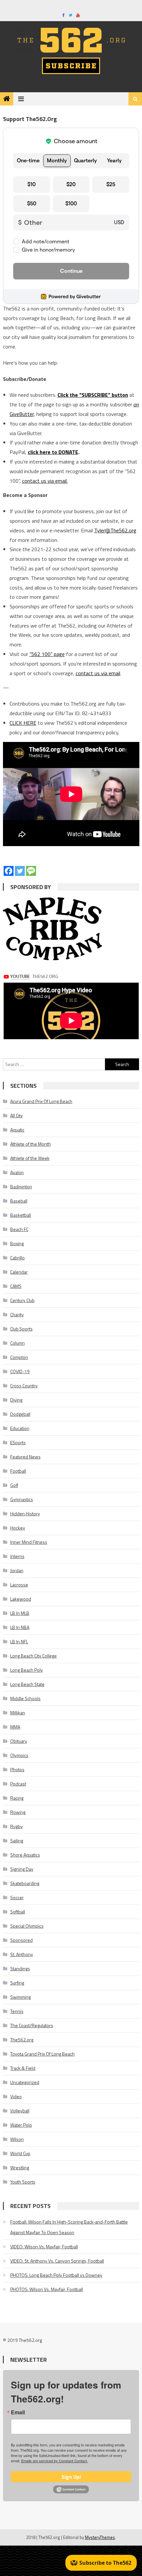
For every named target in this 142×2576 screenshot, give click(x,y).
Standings (20, 1968)
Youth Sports (23, 2182)
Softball (18, 1912)
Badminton (21, 1186)
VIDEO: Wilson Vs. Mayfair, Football (44, 2247)
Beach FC (19, 1229)
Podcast (18, 1784)
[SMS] (31, 871)
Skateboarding (25, 1883)
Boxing (17, 1243)
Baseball (19, 1201)
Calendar (19, 1272)
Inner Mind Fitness (29, 1542)
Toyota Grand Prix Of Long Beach (42, 2054)
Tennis (17, 2011)
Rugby (17, 1826)
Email (18, 2412)
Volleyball (20, 2111)
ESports (18, 1442)
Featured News (25, 1457)
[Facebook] (9, 871)
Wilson (17, 2139)
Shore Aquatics (25, 1855)
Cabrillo (18, 1258)
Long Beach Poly (27, 1670)
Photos (17, 1769)
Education (20, 1428)
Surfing (17, 1983)
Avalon (17, 1172)
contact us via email (98, 673)
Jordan (17, 1570)
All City (17, 1115)
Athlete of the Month (31, 1144)
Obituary (19, 1741)
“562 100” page (47, 654)
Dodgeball (20, 1414)
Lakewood (21, 1599)
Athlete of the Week (30, 1158)
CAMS (16, 1286)
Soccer (17, 1897)
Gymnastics (22, 1499)
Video (16, 2096)
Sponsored (21, 1940)
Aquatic (17, 1130)
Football (18, 1471)
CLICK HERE (23, 723)
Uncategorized (25, 2082)
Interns (17, 1556)
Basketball (21, 1215)
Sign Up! (71, 2477)
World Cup (20, 2153)
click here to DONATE (53, 452)
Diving (16, 1400)
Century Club (22, 1300)
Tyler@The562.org (115, 530)
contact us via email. (45, 481)
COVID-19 (20, 1371)
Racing (17, 1798)
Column (18, 1343)
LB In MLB (20, 1613)
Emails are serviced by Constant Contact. (54, 2461)
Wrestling (20, 2167)
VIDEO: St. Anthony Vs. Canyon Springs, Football (57, 2261)
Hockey (18, 1528)
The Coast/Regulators (32, 2025)
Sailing (17, 1840)
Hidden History (25, 1513)
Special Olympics (27, 1926)
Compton (19, 1357)
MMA (15, 1727)
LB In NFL (19, 1641)
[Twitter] (20, 871)
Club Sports (21, 1329)
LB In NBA (20, 1627)
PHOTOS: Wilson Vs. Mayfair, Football (47, 2289)
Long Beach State (27, 1684)
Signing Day (22, 1869)
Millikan (18, 1713)
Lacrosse (19, 1585)
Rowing (18, 1812)
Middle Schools (25, 1698)
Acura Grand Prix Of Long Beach (41, 1101)
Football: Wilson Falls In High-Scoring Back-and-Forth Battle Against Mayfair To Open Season (69, 2227)
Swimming (20, 1997)
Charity (17, 1314)
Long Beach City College (34, 1656)
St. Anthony (22, 1954)
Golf (14, 1485)
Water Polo (21, 2125)
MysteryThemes (100, 2537)
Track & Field (23, 2068)
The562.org (22, 2040)
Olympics (19, 1755)
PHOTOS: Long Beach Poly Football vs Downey (56, 2275)
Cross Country (24, 1386)
